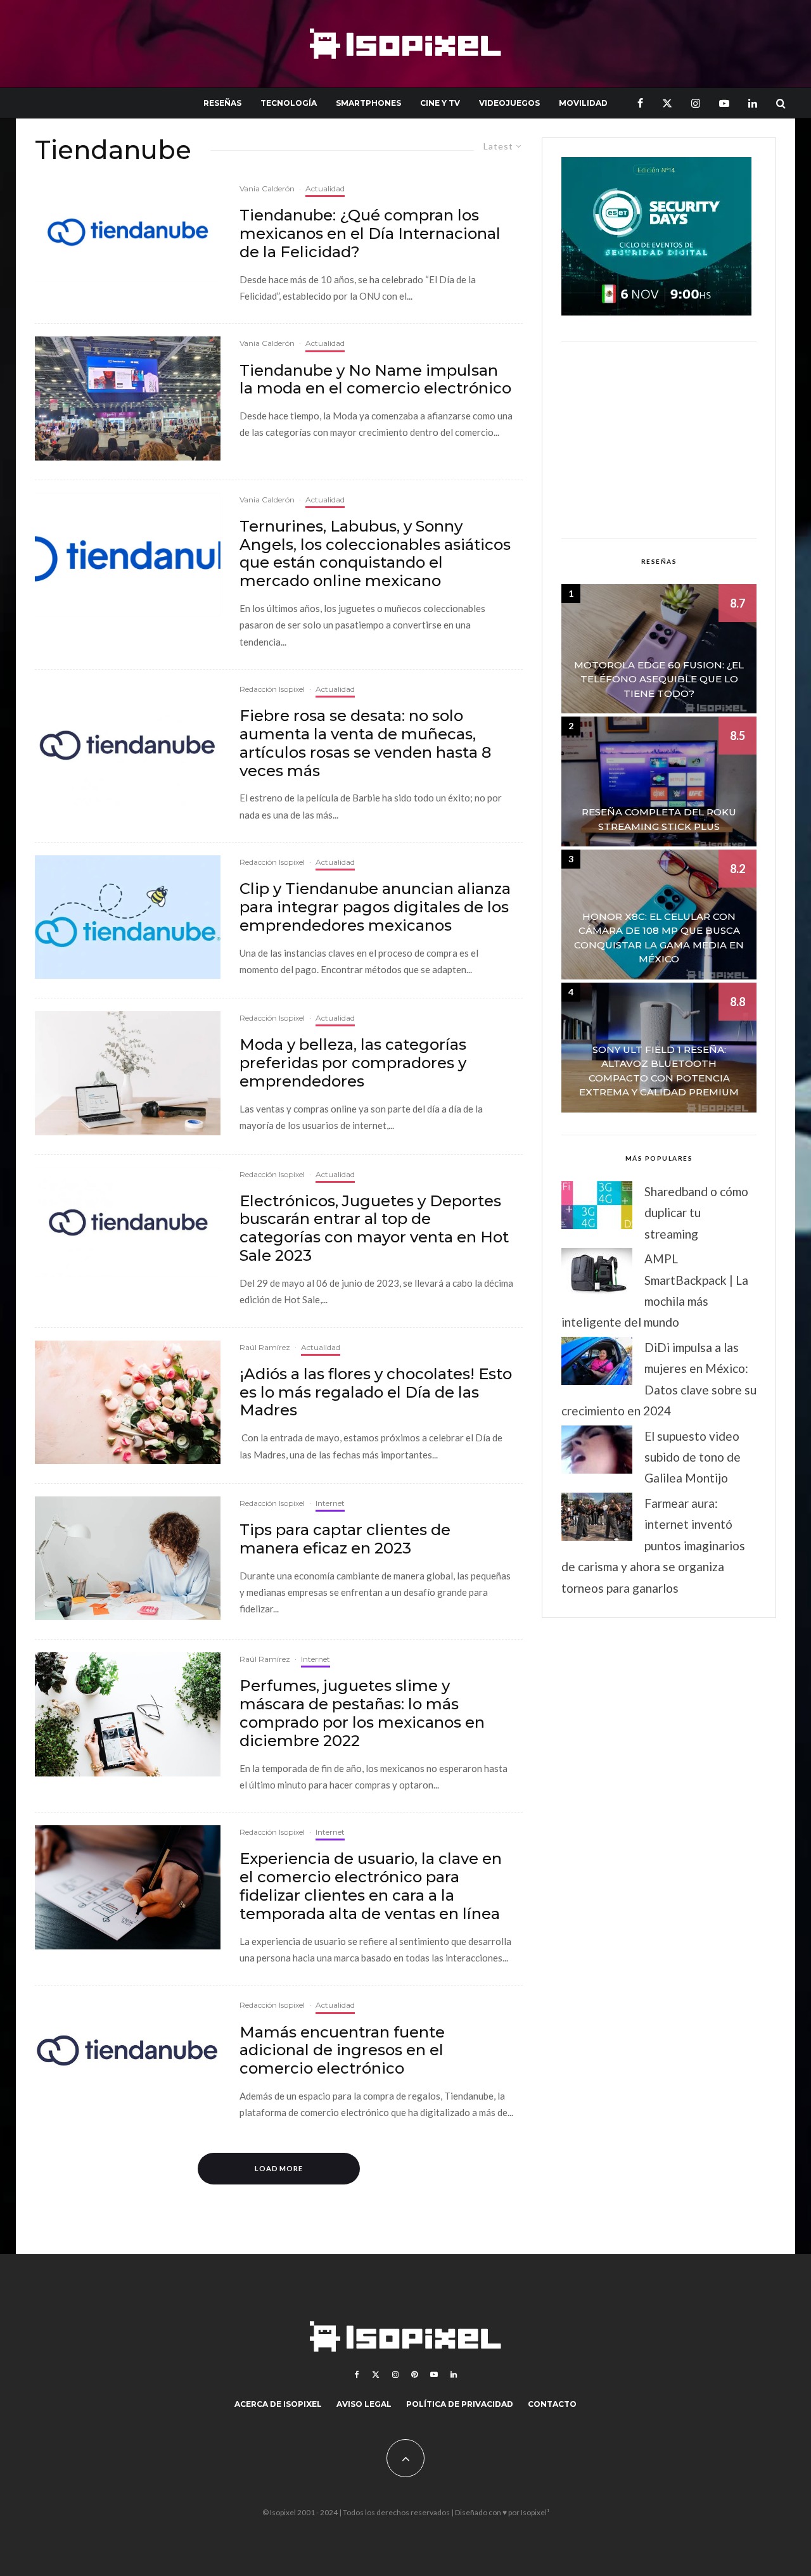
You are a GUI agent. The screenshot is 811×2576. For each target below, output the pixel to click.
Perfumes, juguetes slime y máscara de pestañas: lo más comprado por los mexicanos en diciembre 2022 (362, 1713)
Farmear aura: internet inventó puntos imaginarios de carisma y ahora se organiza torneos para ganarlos (653, 1546)
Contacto (552, 2404)
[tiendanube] (128, 744)
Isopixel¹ (535, 2512)
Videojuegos (509, 103)
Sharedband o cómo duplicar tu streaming (696, 1213)
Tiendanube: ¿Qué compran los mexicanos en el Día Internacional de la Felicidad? (370, 234)
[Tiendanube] (128, 232)
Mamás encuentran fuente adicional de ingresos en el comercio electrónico (342, 2051)
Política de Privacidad (460, 2404)
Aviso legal (364, 2404)
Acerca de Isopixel (278, 2404)
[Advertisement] (659, 440)
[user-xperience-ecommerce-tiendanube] (128, 1887)
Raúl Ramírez (265, 1347)
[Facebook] (640, 103)
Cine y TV (440, 103)
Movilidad (583, 103)
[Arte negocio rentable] (128, 1073)
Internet (330, 1503)
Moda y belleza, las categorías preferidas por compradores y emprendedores (353, 1063)
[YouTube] (724, 103)
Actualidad (325, 188)
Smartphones (368, 103)
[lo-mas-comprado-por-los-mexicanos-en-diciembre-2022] (128, 1714)
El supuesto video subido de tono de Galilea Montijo (693, 1457)
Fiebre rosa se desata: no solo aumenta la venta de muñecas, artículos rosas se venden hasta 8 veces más (365, 743)
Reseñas (222, 103)
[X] (667, 103)
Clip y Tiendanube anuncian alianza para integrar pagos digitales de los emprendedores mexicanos (375, 907)
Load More (279, 2168)
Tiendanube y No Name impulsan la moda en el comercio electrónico (375, 380)
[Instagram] (696, 103)
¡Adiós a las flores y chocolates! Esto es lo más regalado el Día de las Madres (376, 1393)
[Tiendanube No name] (128, 398)
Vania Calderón (267, 188)
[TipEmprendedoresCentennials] (128, 1558)
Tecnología (289, 103)
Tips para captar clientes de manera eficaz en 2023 (345, 1539)
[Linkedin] (753, 103)
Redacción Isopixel (272, 689)
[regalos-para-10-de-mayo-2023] (128, 1402)
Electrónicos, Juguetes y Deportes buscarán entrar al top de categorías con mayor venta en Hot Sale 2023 (374, 1228)
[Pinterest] (414, 2375)
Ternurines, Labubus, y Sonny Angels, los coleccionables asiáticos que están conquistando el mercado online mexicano (375, 554)
